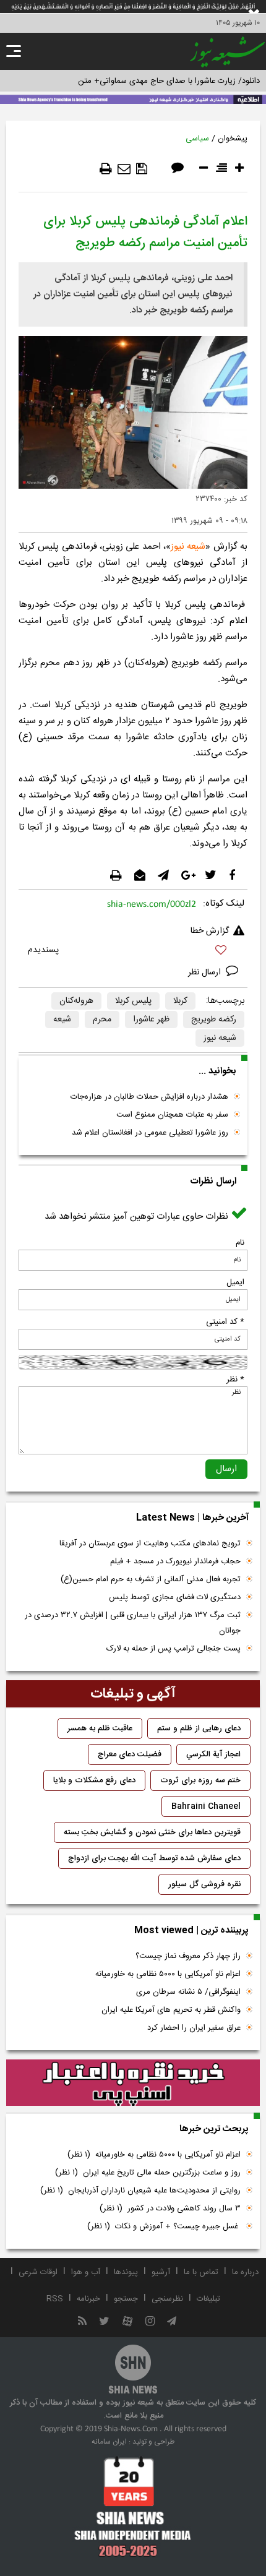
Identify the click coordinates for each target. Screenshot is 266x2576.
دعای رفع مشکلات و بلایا (94, 1780)
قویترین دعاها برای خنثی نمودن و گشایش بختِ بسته (152, 1832)
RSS (55, 2299)
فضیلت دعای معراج (130, 1754)
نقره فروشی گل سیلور (204, 1884)
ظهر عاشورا (151, 1020)
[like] (133, 952)
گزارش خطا (210, 931)
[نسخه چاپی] (106, 169)
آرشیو (161, 2272)
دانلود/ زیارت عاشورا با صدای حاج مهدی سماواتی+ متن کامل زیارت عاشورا (138, 81)
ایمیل (235, 1282)
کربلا (180, 1001)
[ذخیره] (142, 169)
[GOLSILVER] (133, 2083)
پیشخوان (233, 139)
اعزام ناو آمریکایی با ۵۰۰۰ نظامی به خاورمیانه (168, 1974)
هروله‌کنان (76, 1001)
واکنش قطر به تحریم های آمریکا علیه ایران (171, 2010)
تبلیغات (208, 2299)
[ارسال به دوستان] (124, 169)
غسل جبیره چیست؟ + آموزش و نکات (164, 2226)
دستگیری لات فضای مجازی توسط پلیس (175, 1597)
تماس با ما (201, 2272)
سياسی (197, 139)
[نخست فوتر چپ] (133, 2506)
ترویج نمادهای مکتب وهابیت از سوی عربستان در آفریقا (150, 1543)
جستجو (126, 2299)
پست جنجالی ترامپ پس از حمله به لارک (174, 1649)
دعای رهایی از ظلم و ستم (199, 1728)
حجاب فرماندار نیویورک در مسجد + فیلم (175, 1561)
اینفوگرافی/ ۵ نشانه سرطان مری (188, 1992)
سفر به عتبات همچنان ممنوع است (172, 1115)
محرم (102, 1020)
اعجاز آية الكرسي (213, 1754)
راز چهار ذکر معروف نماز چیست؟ (188, 1956)
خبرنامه (88, 2299)
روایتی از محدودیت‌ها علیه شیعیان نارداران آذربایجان (140, 2191)
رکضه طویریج (214, 1020)
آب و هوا (86, 2272)
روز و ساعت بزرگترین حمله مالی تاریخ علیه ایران (148, 2173)
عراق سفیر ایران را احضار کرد (194, 2028)
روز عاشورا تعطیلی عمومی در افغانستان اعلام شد (150, 1133)
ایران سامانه (109, 2442)
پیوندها (126, 2272)
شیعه (62, 1020)
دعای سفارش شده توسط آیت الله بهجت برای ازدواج (154, 1858)
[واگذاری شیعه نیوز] (133, 98)
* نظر (235, 1380)
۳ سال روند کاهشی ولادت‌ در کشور (170, 2209)
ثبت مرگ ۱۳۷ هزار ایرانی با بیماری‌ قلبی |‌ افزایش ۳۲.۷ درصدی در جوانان (133, 1623)
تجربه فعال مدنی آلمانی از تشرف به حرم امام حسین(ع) (151, 1579)
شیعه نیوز (188, 547)
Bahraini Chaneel (206, 1806)
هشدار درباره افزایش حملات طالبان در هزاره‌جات (149, 1097)
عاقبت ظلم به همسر (100, 1728)
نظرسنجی (167, 2299)
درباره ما (245, 2272)
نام (240, 1243)
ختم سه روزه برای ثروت (200, 1780)
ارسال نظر (206, 972)
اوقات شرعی (38, 2272)
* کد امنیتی (225, 1322)
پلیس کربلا (133, 1001)
